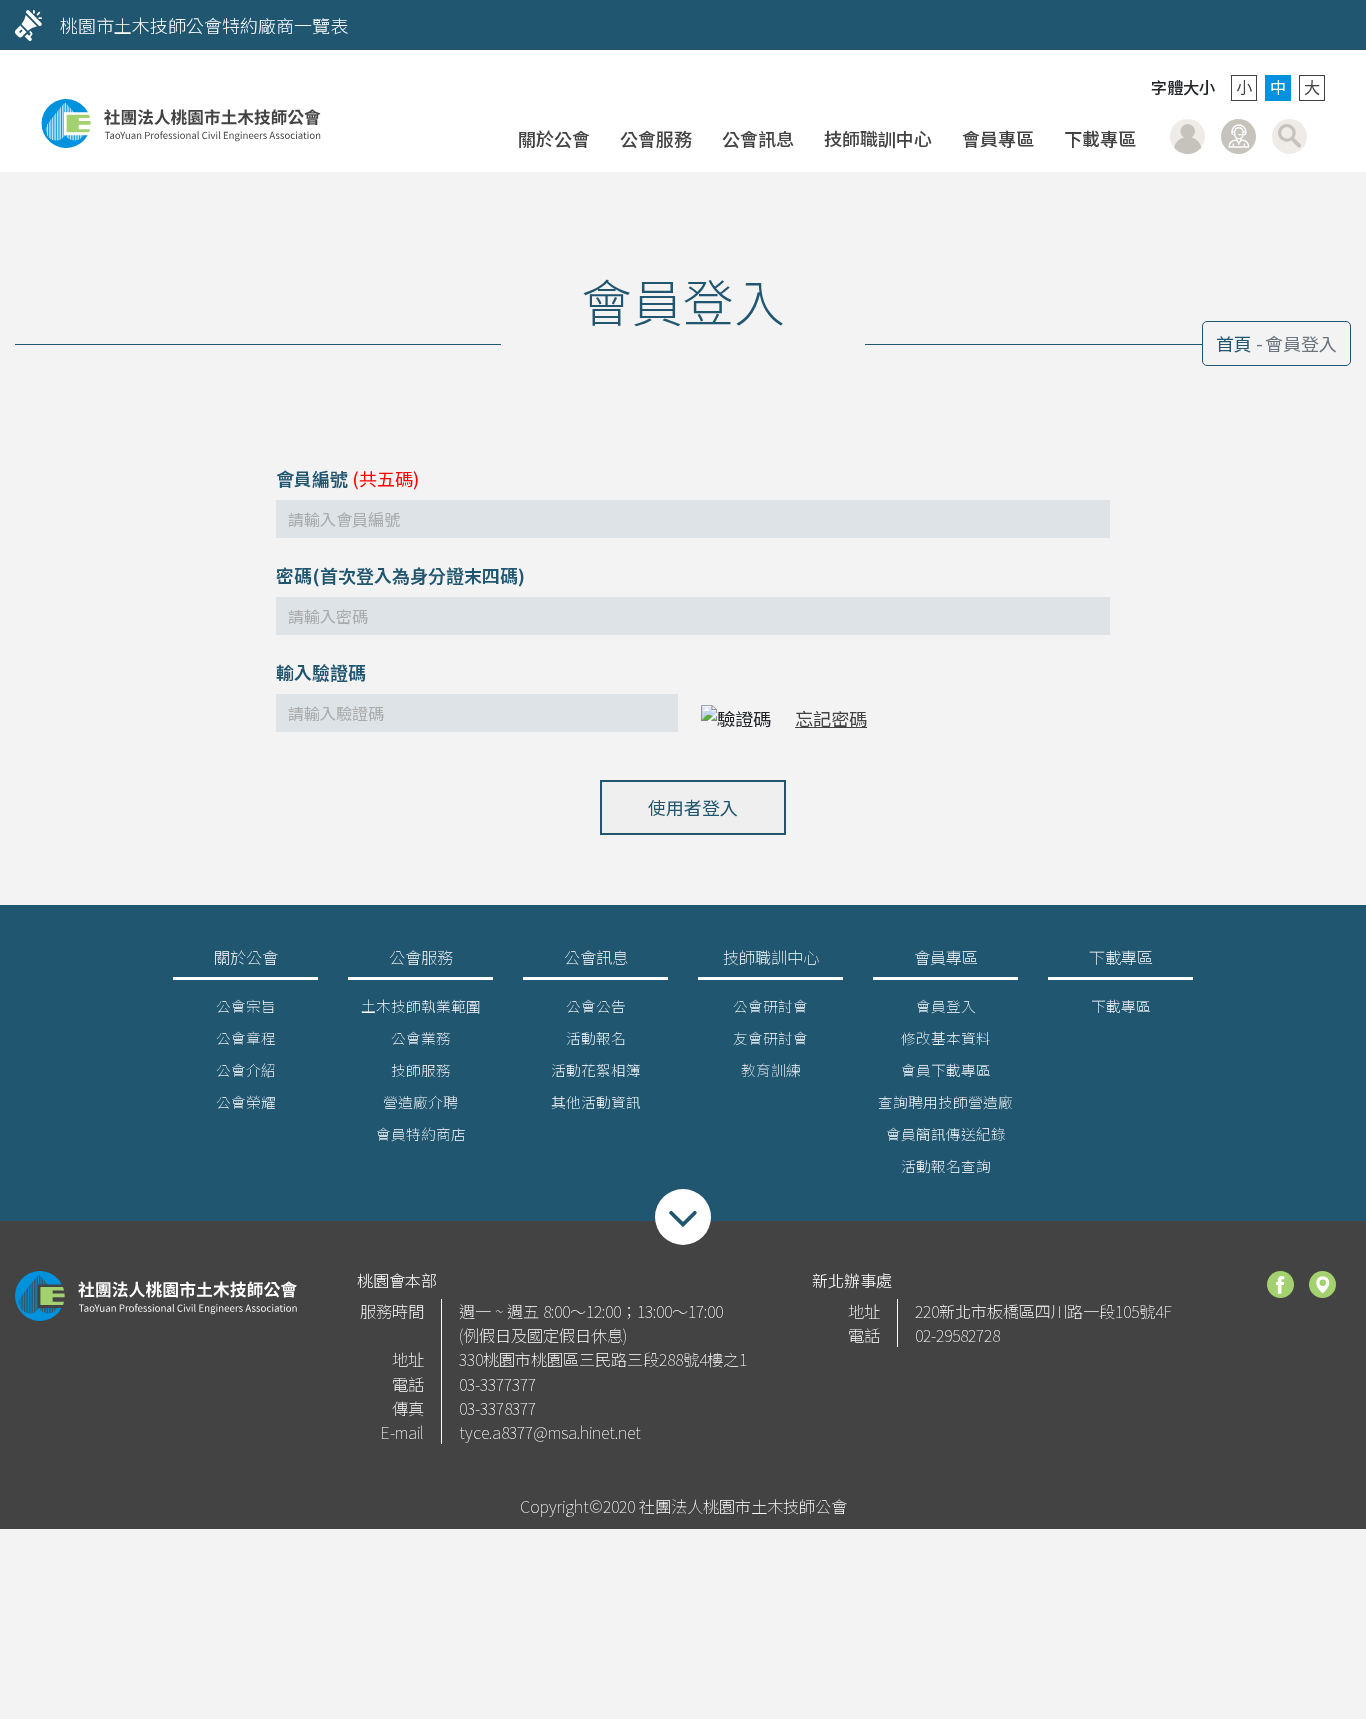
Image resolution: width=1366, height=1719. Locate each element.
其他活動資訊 (596, 1101)
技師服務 (421, 1069)
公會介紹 (246, 1069)
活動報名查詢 (946, 1165)
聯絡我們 (1238, 136)
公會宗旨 (246, 1005)
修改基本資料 (946, 1037)
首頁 (1234, 343)
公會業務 (421, 1037)
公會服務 (656, 138)
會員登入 (1187, 136)
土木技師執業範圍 (421, 1005)
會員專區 (998, 138)
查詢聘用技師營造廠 (945, 1101)
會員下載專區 (946, 1069)
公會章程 (246, 1037)
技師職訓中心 (878, 138)
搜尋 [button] (1289, 136)
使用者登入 (693, 807)
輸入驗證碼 (321, 672)
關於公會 (554, 138)
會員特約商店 (421, 1133)
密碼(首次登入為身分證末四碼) (400, 575)
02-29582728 (957, 1335)
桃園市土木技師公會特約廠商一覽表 (204, 25)
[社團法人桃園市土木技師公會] (181, 123)
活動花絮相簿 (596, 1069)
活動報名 (596, 1037)
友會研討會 (770, 1037)
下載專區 (1100, 138)
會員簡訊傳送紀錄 (946, 1133)
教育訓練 (771, 1069)
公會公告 (596, 1005)
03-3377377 (497, 1384)
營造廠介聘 (420, 1101)
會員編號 (312, 478)
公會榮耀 (246, 1101)
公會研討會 (770, 1005)
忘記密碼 (831, 718)
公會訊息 (758, 138)
